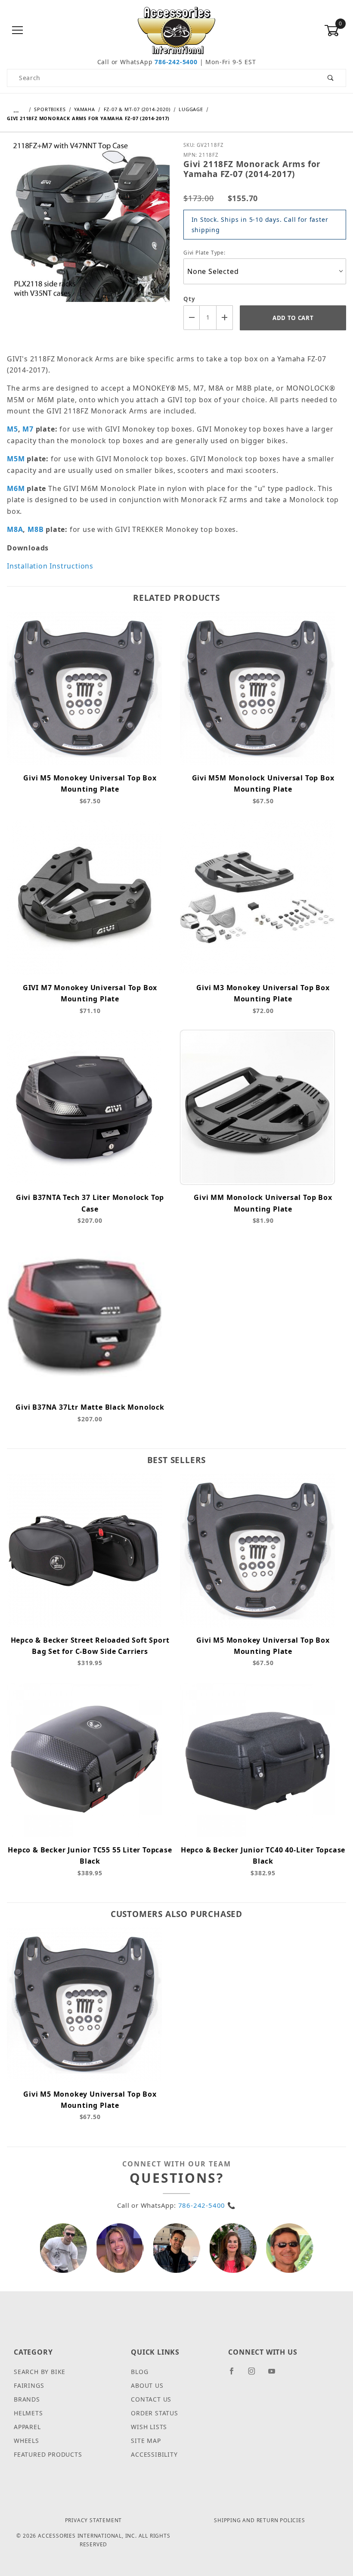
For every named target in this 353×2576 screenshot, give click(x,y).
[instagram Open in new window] (255, 2374)
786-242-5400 (176, 62)
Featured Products (48, 2454)
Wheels (26, 2441)
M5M (16, 459)
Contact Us (151, 2399)
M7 (28, 429)
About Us (147, 2385)
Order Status (155, 2413)
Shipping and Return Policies (259, 2520)
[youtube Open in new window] (276, 2374)
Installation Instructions (50, 566)
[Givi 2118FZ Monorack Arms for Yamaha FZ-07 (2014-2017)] (88, 227)
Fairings (29, 2385)
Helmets (28, 2413)
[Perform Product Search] (331, 78)
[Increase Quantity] (225, 318)
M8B (36, 529)
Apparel (27, 2427)
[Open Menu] (18, 31)
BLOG (139, 2372)
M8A (15, 529)
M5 (12, 429)
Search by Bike (40, 2372)
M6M (16, 488)
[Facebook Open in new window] (235, 2374)
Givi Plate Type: (204, 253)
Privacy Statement (94, 2520)
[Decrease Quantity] (192, 318)
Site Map (146, 2441)
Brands (27, 2399)
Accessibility (154, 2454)
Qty (189, 299)
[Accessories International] (177, 30)
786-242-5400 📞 (207, 2205)
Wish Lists (149, 2427)
